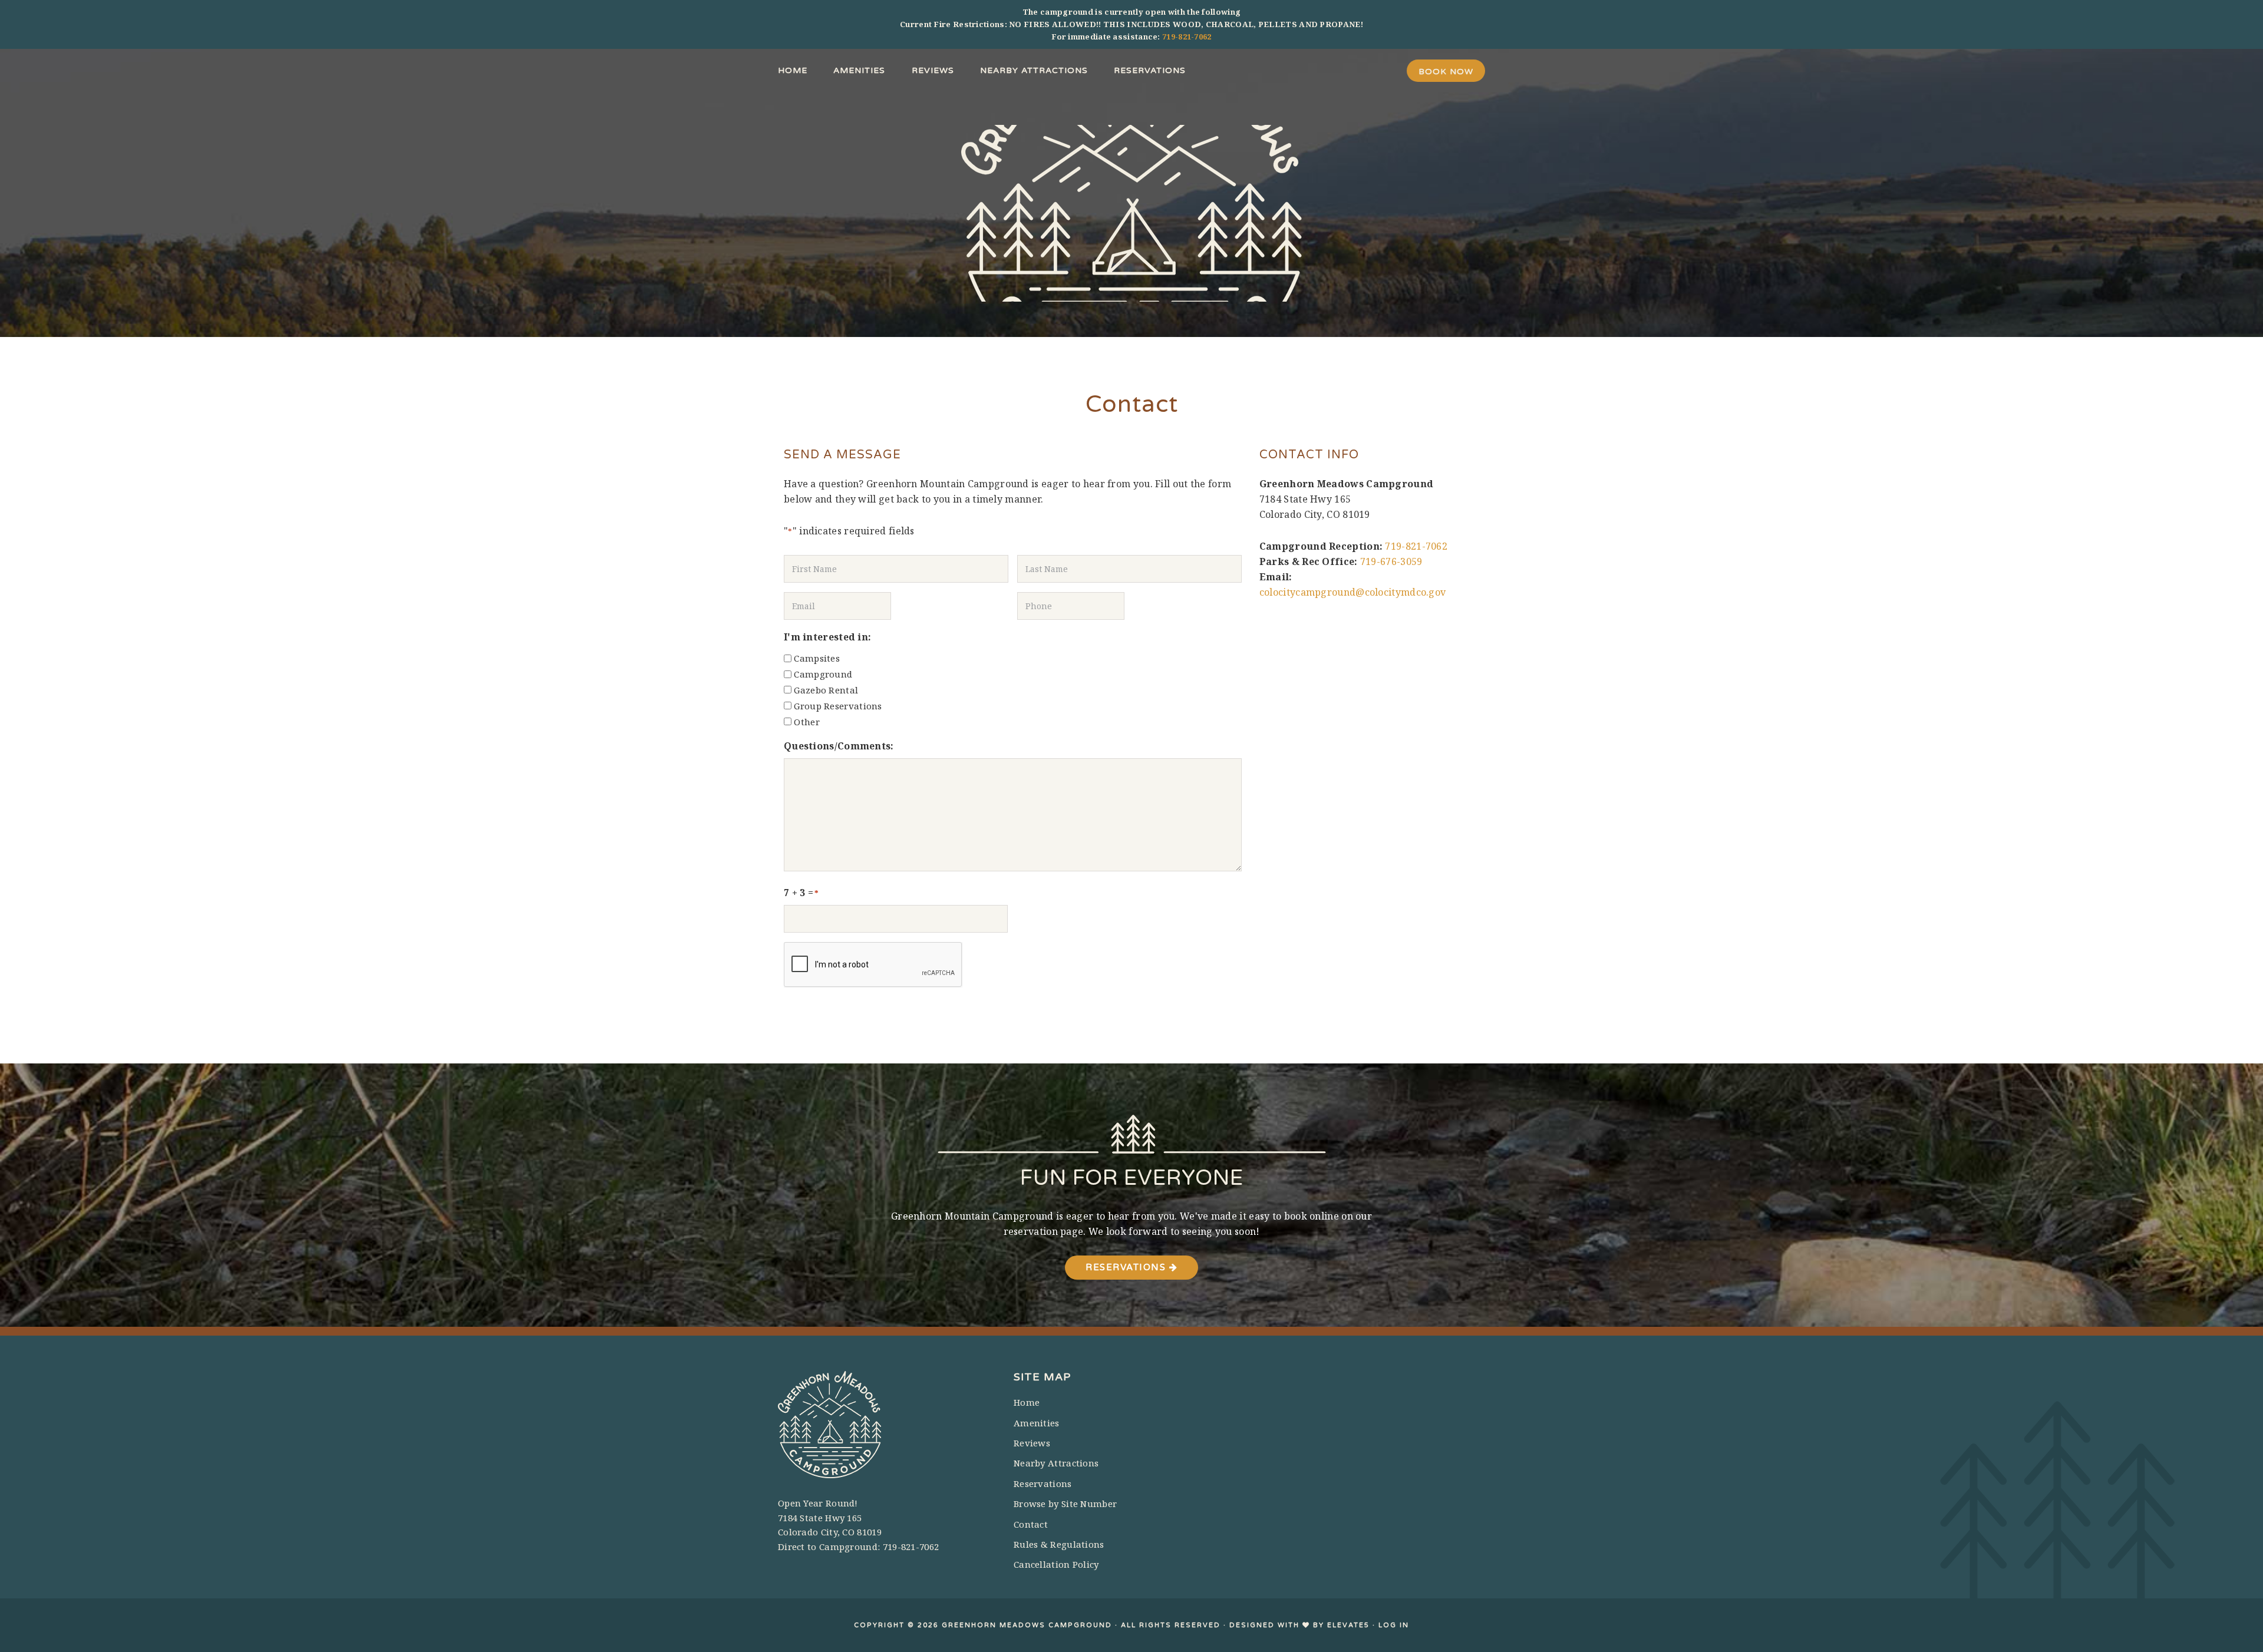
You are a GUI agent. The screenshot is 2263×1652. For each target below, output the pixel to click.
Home (1027, 1402)
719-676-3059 (1391, 561)
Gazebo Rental (826, 690)
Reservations (1127, 1267)
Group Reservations (838, 706)
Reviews (1032, 1443)
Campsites (817, 658)
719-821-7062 (1187, 37)
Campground (823, 674)
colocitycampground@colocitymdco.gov (1353, 592)
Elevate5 (1348, 1625)
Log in (1394, 1625)
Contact (1031, 1524)
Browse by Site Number (1065, 1504)
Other (807, 722)
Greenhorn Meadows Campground (1131, 213)
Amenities (1037, 1423)
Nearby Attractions (1056, 1463)
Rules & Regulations (1059, 1544)
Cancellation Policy (1056, 1564)
